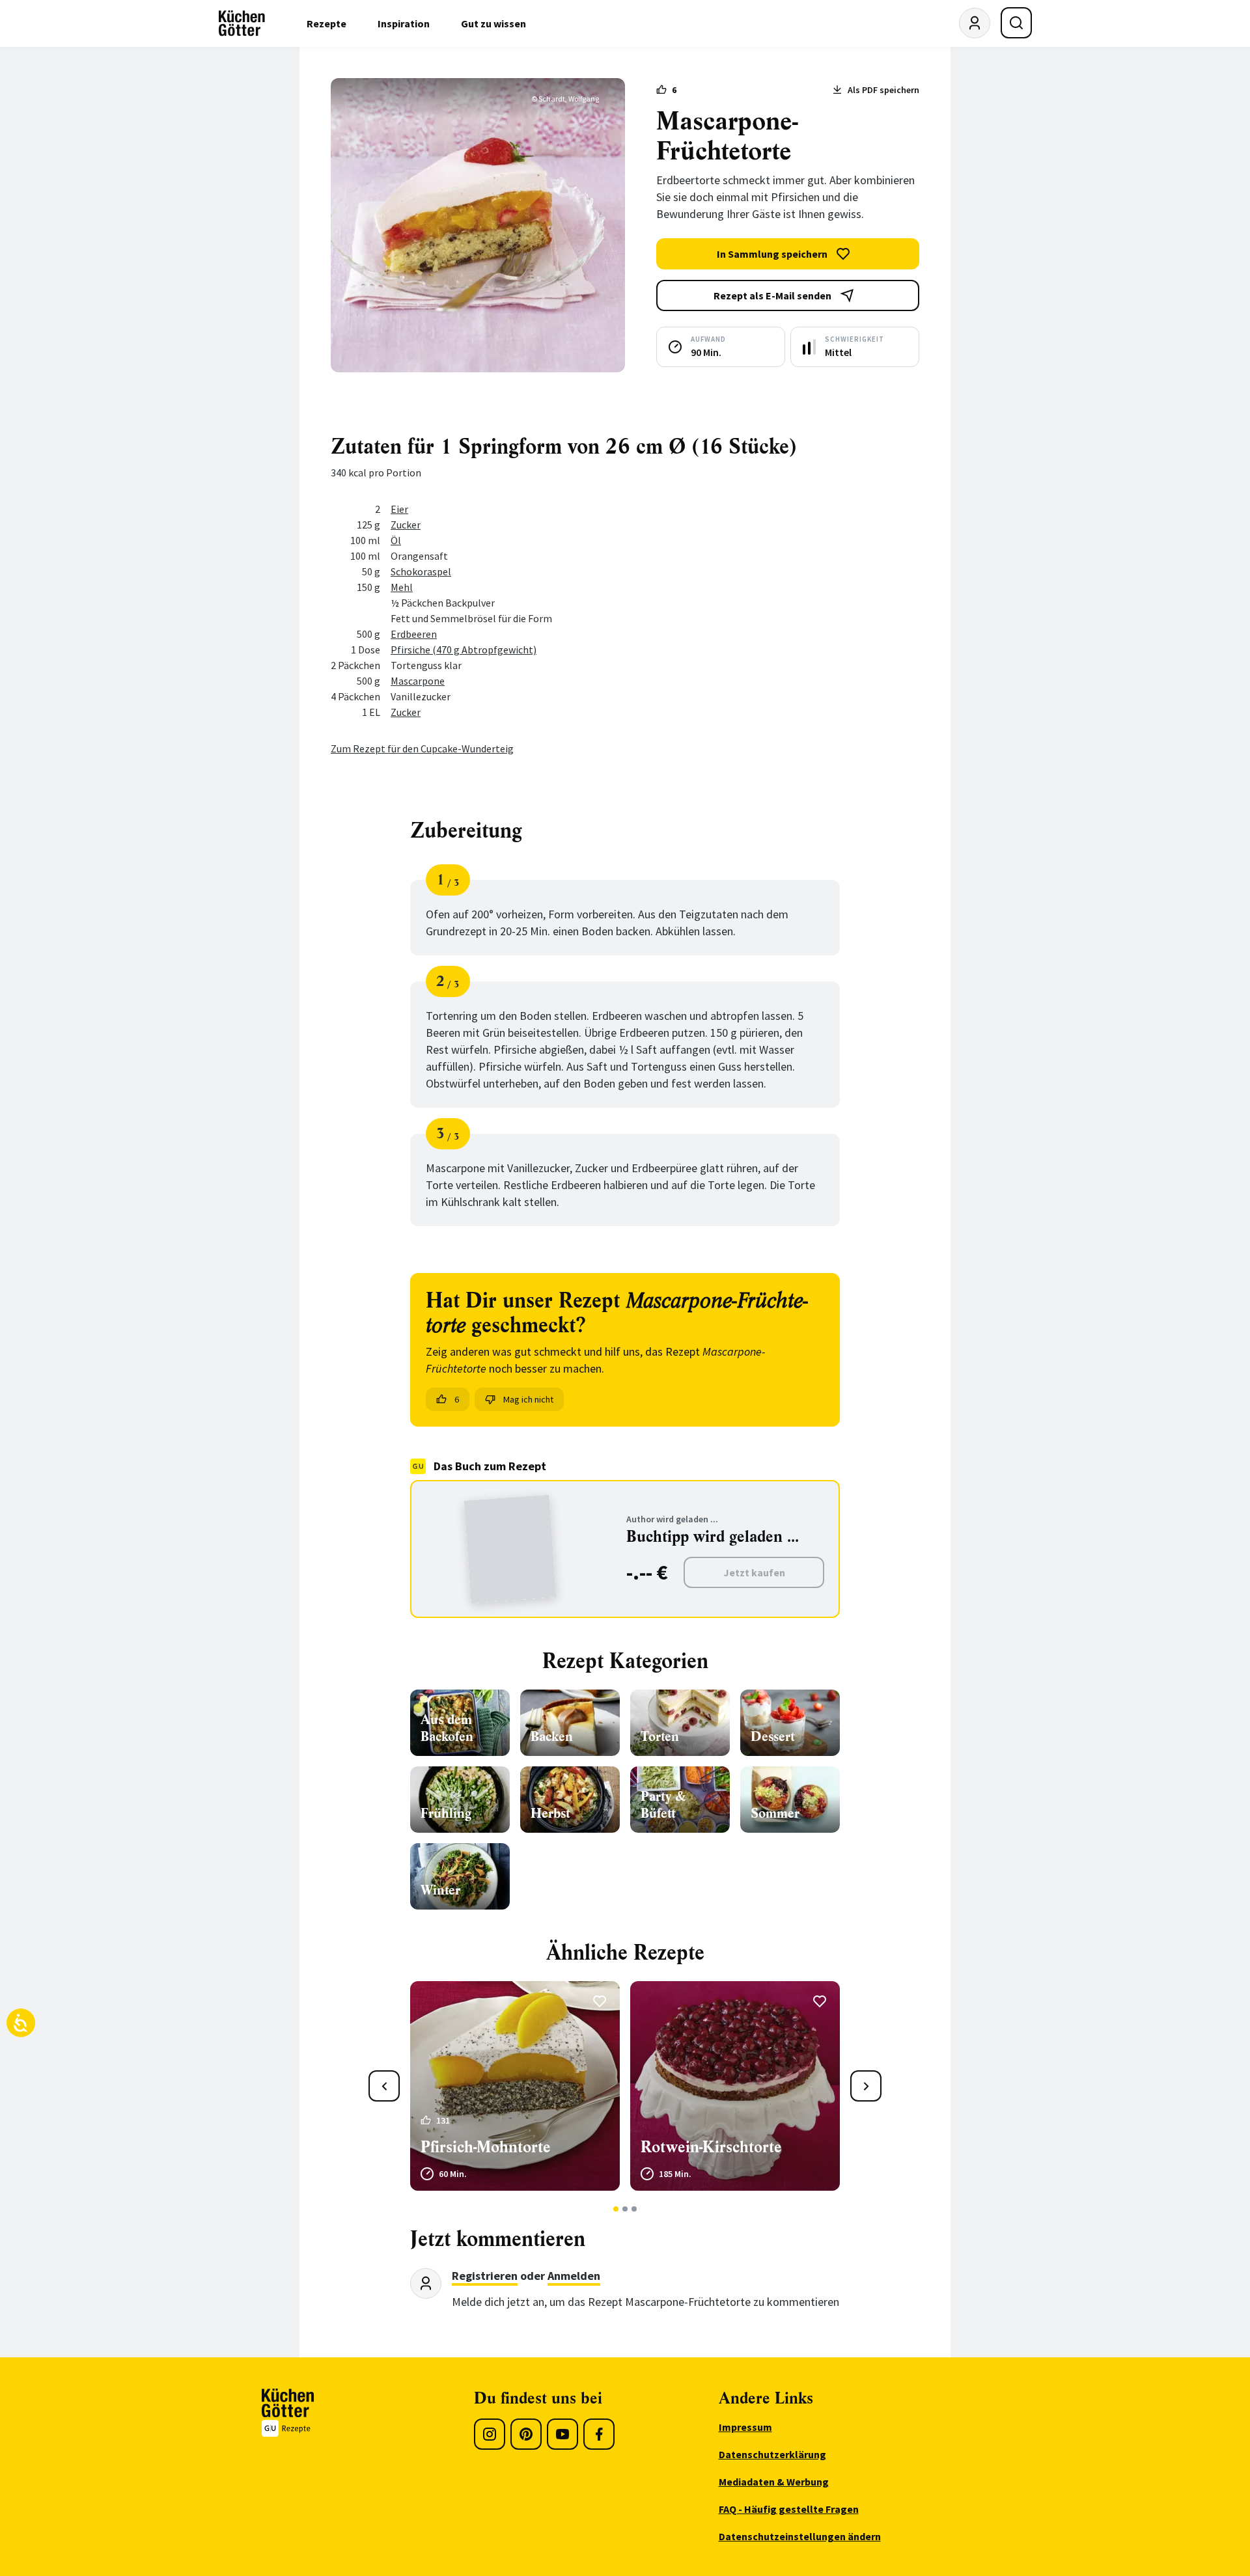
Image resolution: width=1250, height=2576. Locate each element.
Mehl (402, 587)
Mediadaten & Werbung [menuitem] (774, 2482)
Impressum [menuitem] (745, 2427)
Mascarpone (418, 681)
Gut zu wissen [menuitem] (493, 23)
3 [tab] (634, 2209)
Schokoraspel (421, 571)
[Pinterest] (526, 2434)
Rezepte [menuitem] (326, 23)
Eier (399, 509)
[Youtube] (562, 2434)
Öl (396, 540)
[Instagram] (490, 2434)
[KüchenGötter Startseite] (242, 23)
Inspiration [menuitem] (404, 23)
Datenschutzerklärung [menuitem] (772, 2454)
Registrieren (485, 2276)
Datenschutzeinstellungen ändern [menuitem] (800, 2536)
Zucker (406, 525)
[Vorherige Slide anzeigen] (384, 2086)
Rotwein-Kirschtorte (711, 2147)
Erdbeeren (414, 634)
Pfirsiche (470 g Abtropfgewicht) (464, 650)
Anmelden (574, 2276)
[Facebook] (599, 2434)
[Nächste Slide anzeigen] (866, 2086)
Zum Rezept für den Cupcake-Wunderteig (422, 748)
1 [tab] (616, 2209)
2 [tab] (625, 2209)
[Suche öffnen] (1016, 23)
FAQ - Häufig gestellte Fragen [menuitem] (789, 2509)
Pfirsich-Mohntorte (486, 2147)
